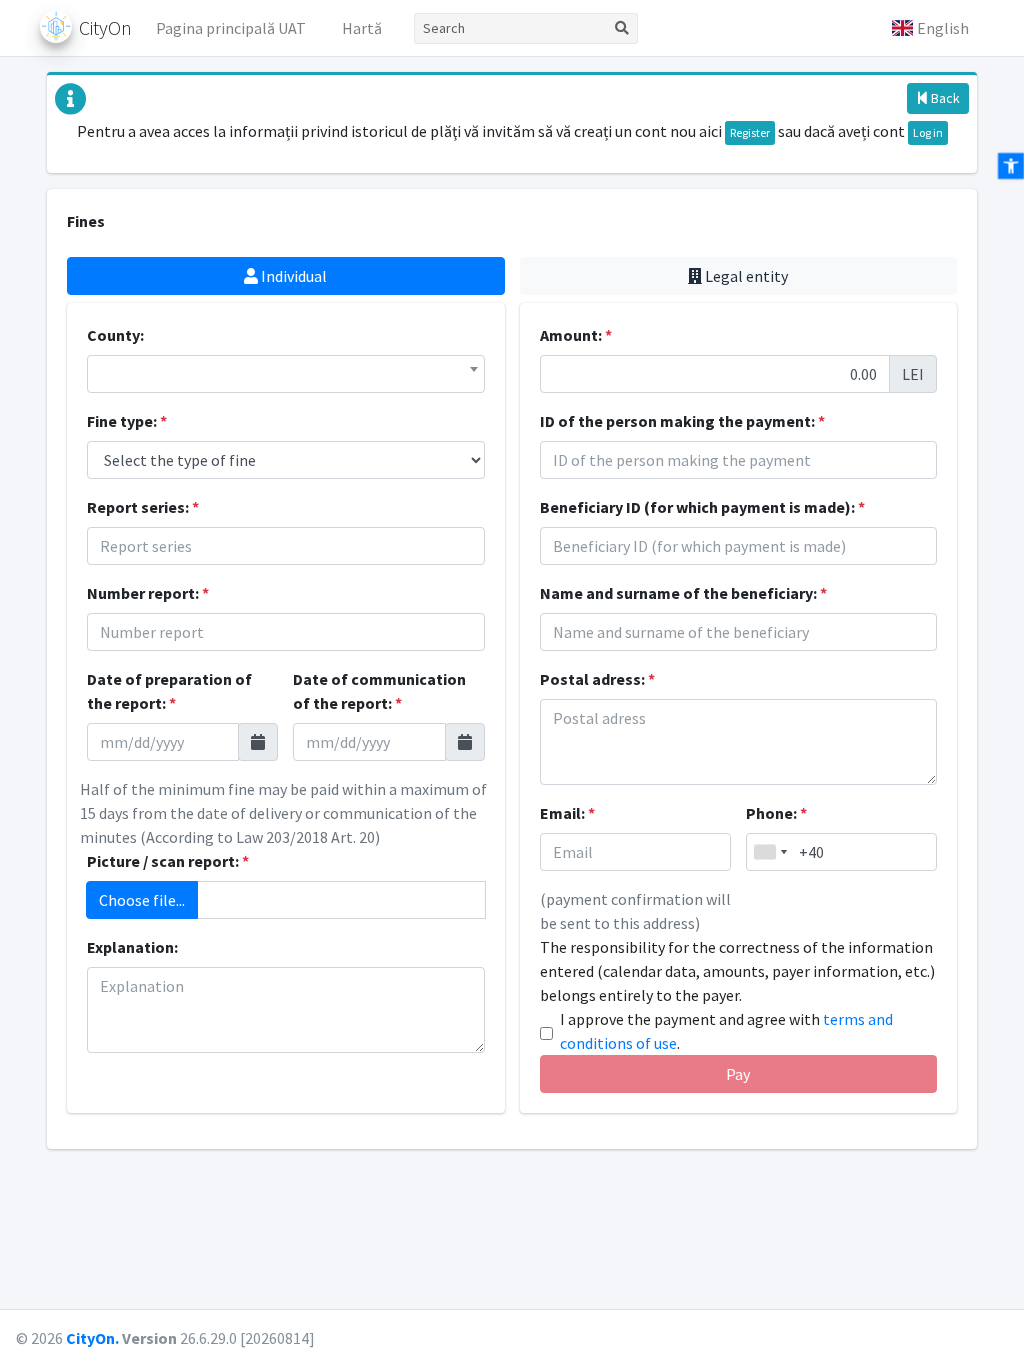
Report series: (143, 507)
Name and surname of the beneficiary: (683, 593)
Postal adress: (597, 679)
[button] (930, 28)
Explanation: (132, 947)
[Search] (622, 28)
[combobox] (286, 374)
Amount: (576, 335)
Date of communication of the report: (379, 691)
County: (115, 335)
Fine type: (127, 421)
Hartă (362, 28)
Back (944, 98)
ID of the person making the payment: (682, 421)
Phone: (776, 813)
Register (750, 132)
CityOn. (92, 1338)
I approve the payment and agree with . (726, 1031)
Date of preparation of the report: (169, 691)
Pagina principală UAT (231, 28)
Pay (738, 1074)
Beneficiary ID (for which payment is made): (702, 507)
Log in (928, 132)
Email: (567, 813)
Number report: (148, 593)
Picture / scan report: (168, 861)
